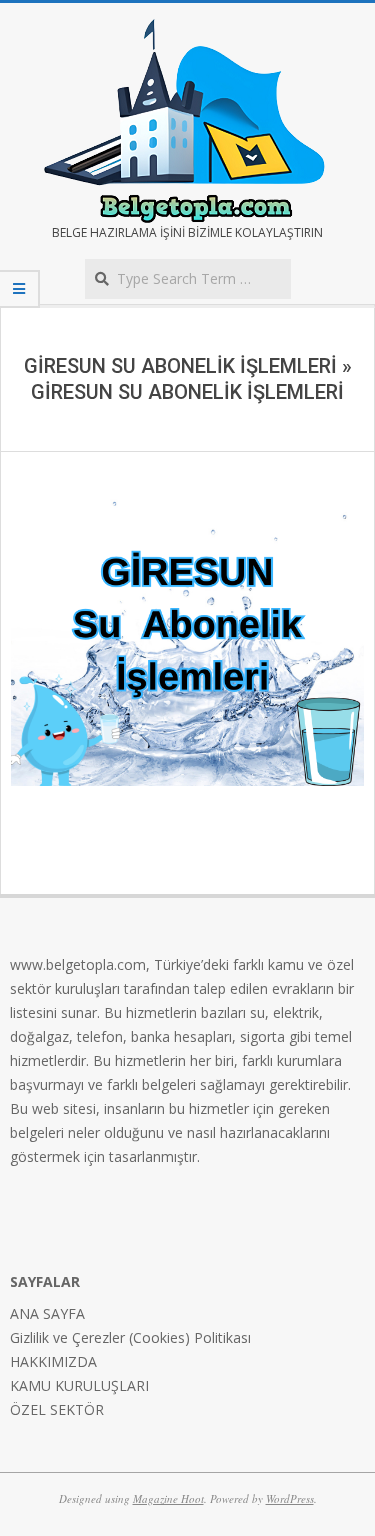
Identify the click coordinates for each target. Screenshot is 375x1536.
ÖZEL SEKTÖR (57, 1409)
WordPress (290, 1498)
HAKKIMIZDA (53, 1361)
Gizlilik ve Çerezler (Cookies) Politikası (130, 1337)
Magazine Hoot (168, 1498)
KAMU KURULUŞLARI (79, 1385)
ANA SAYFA (47, 1313)
